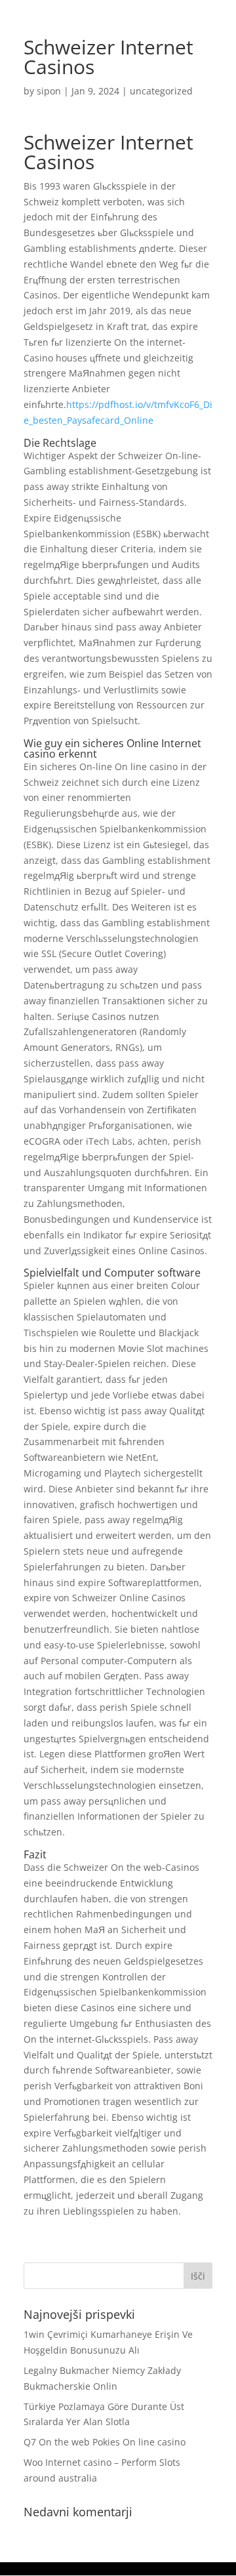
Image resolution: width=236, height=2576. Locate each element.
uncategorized (161, 91)
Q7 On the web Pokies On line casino (105, 2442)
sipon (49, 91)
